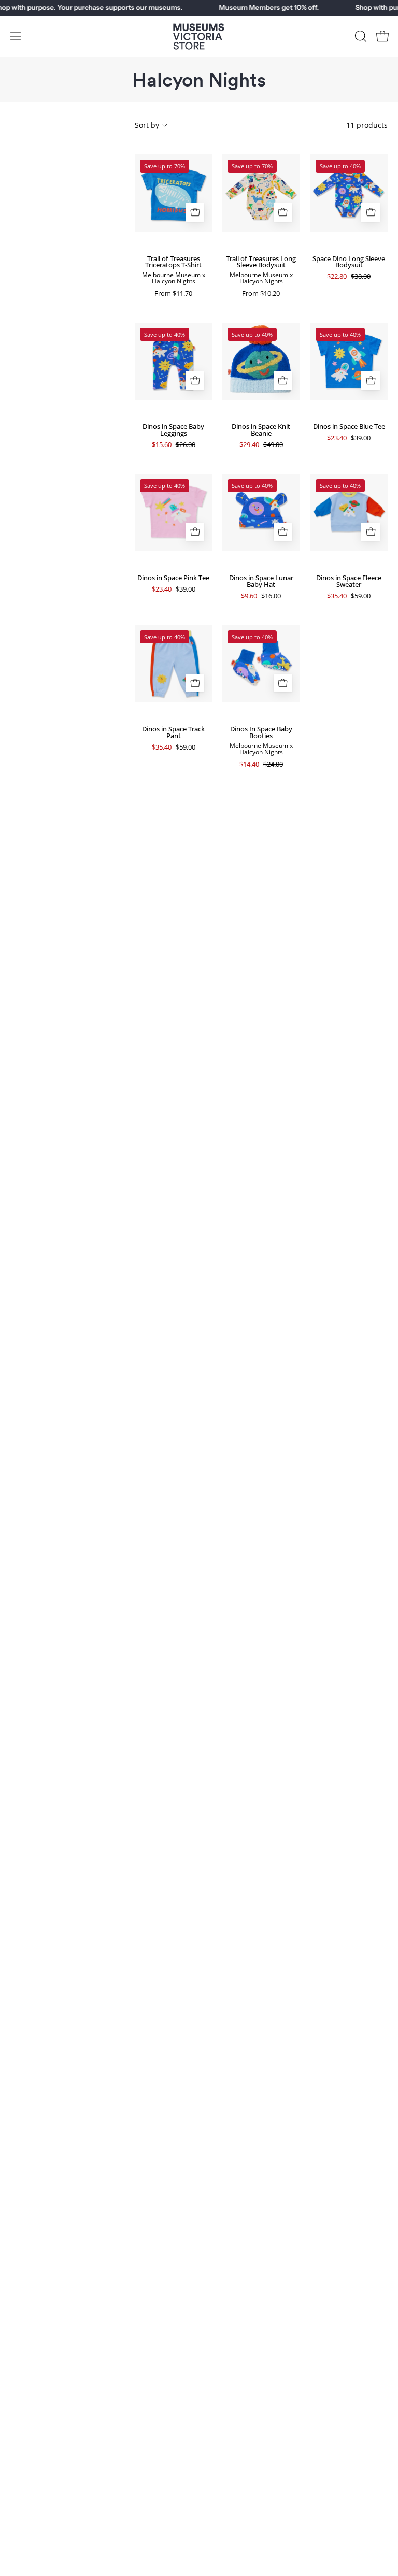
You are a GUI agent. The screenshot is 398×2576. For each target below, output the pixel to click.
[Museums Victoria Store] (199, 37)
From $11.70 (173, 293)
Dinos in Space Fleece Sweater (349, 581)
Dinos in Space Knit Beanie (261, 430)
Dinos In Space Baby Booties (261, 732)
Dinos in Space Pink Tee (173, 578)
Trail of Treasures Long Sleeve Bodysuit (261, 262)
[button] (360, 36)
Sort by (147, 125)
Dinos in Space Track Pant (173, 732)
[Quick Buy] (195, 212)
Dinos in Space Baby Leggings (173, 430)
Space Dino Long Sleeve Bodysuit (349, 262)
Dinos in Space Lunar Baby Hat (261, 581)
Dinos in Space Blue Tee (349, 427)
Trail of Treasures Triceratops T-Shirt (173, 262)
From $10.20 (261, 293)
